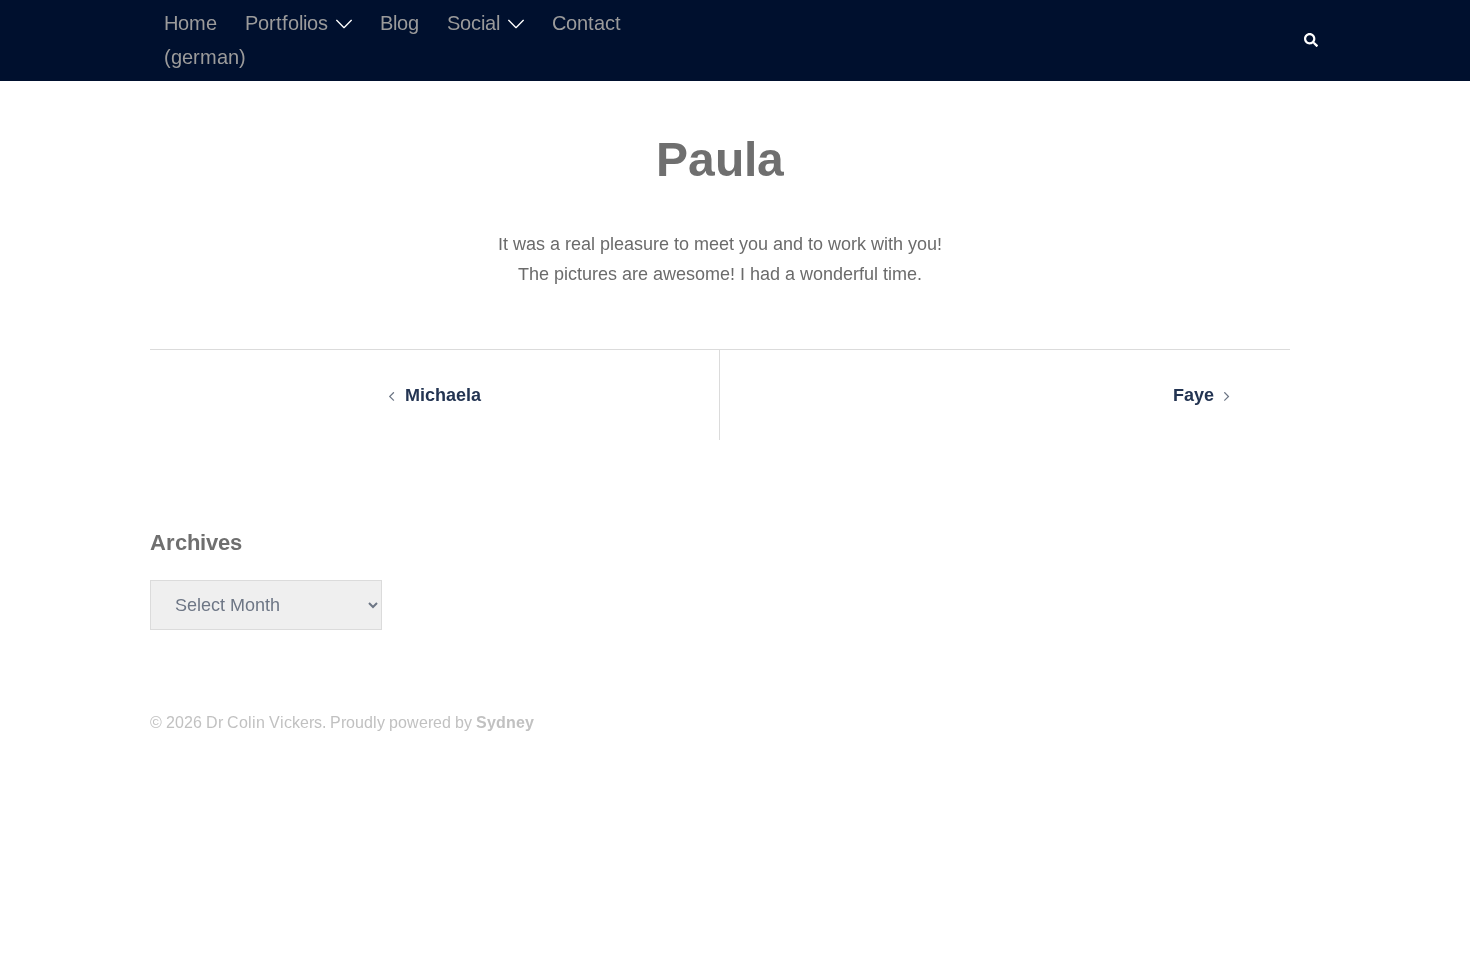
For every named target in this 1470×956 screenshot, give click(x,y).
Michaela (443, 395)
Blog (399, 23)
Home (190, 23)
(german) (205, 57)
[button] (1312, 40)
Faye (1193, 395)
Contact (586, 23)
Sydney (505, 722)
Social (473, 23)
